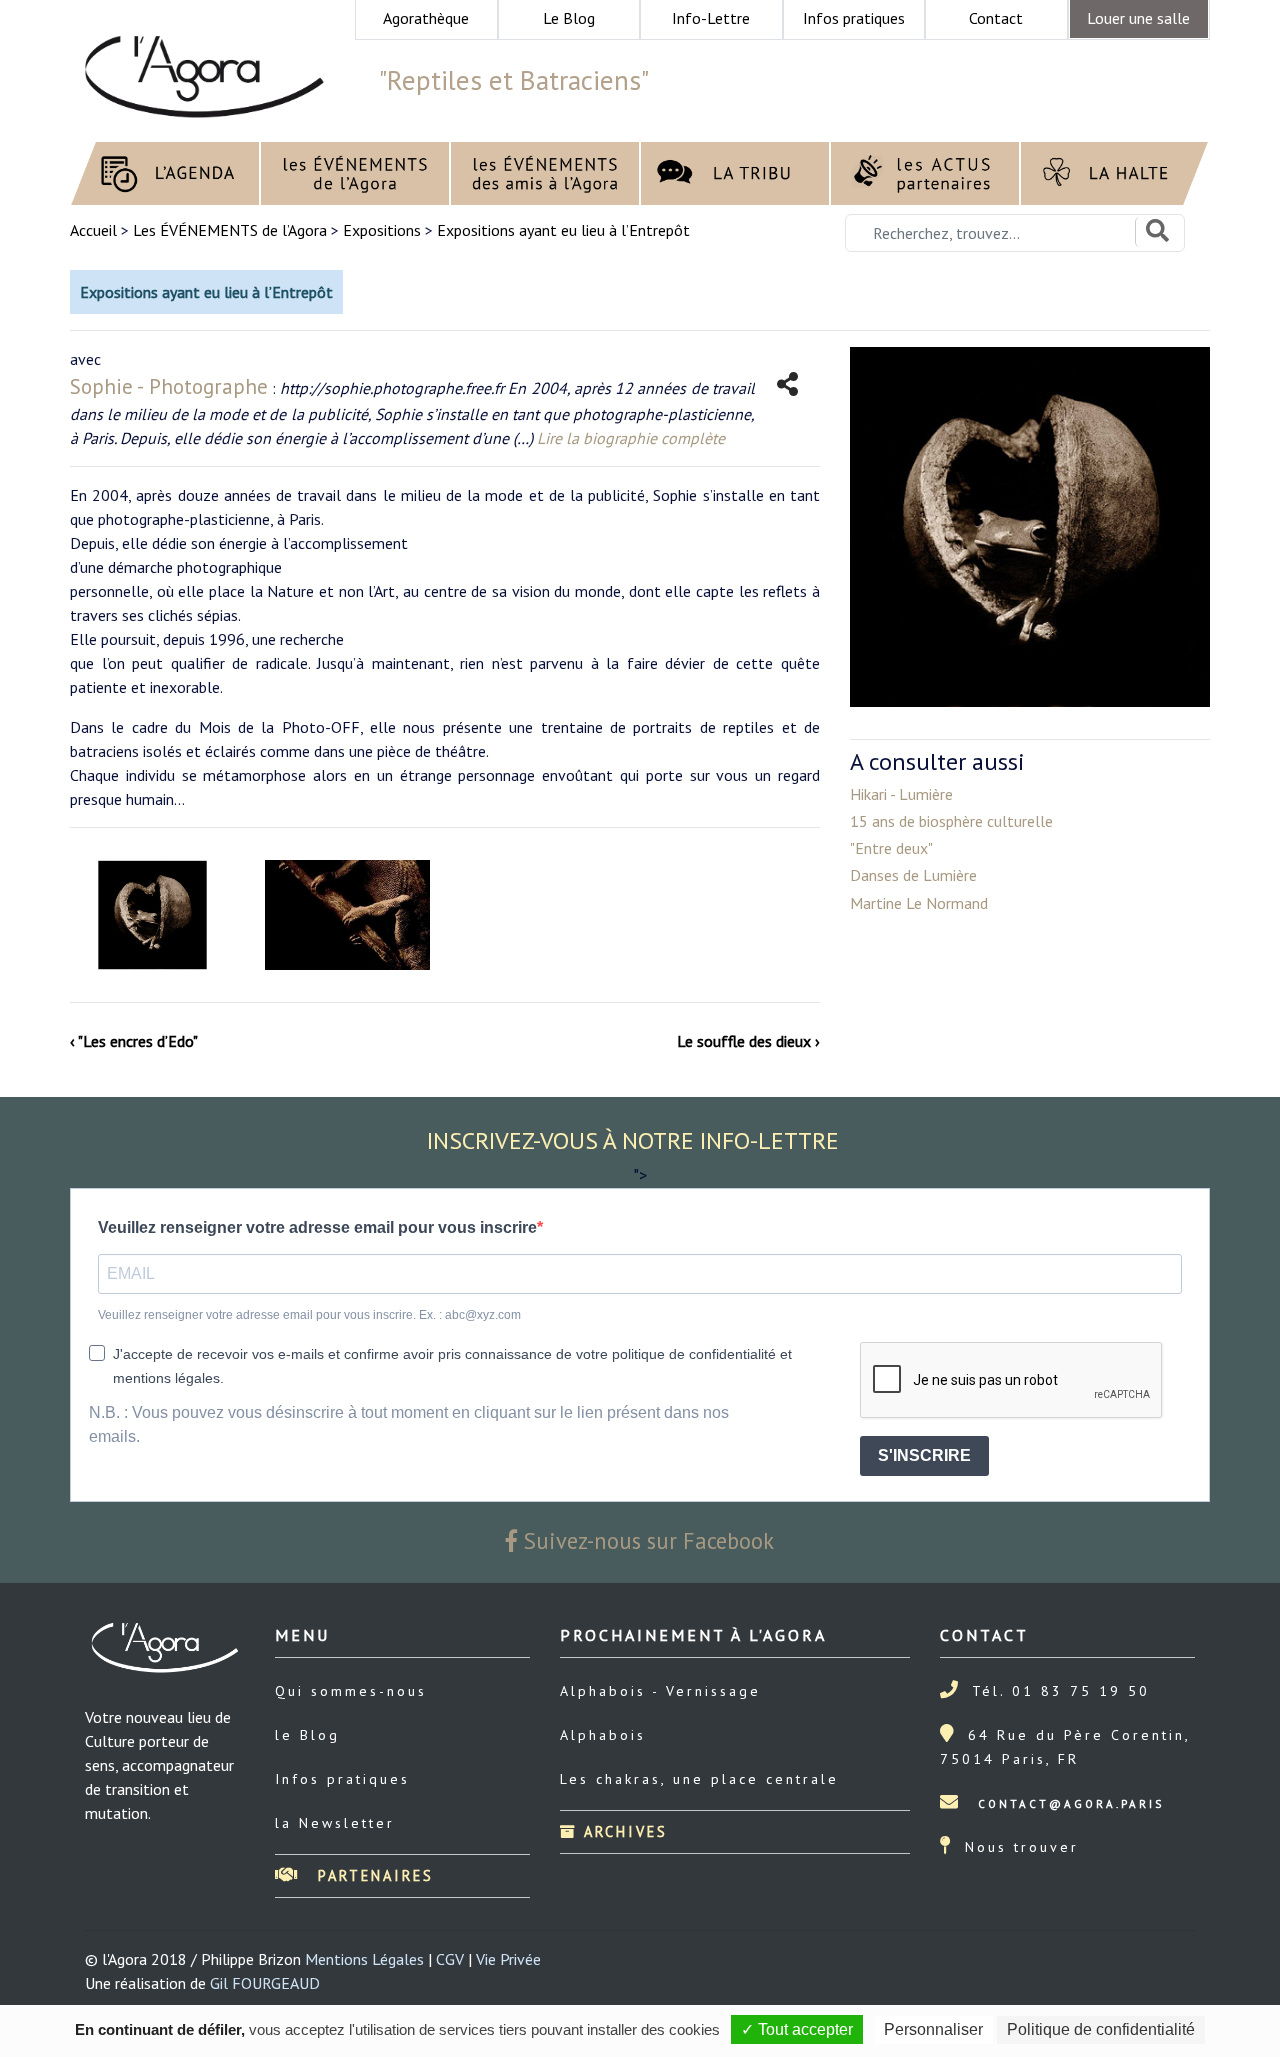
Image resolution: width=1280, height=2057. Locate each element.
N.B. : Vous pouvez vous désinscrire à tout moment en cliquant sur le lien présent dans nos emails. (409, 1424)
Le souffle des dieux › (748, 1041)
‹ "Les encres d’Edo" (134, 1041)
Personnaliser (933, 2029)
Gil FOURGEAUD (265, 1983)
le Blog (307, 1735)
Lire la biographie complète (631, 438)
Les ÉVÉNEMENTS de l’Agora (230, 230)
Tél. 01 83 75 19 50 (1061, 1691)
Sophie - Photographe (169, 386)
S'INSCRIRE (924, 1455)
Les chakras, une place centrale (699, 1779)
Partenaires (372, 1875)
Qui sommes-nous (351, 1691)
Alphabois (603, 1735)
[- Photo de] (152, 915)
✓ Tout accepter (797, 2029)
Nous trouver (1022, 1847)
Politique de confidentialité (1101, 2029)
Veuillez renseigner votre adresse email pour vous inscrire (317, 1227)
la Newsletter (335, 1823)
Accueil (95, 230)
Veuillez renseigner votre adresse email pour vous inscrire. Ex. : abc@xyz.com (309, 1315)
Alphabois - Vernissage (660, 1691)
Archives (622, 1831)
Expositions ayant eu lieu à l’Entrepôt (563, 230)
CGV (450, 1959)
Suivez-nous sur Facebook (646, 1540)
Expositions (382, 230)
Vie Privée (508, 1959)
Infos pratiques (342, 1779)
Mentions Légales (364, 1959)
